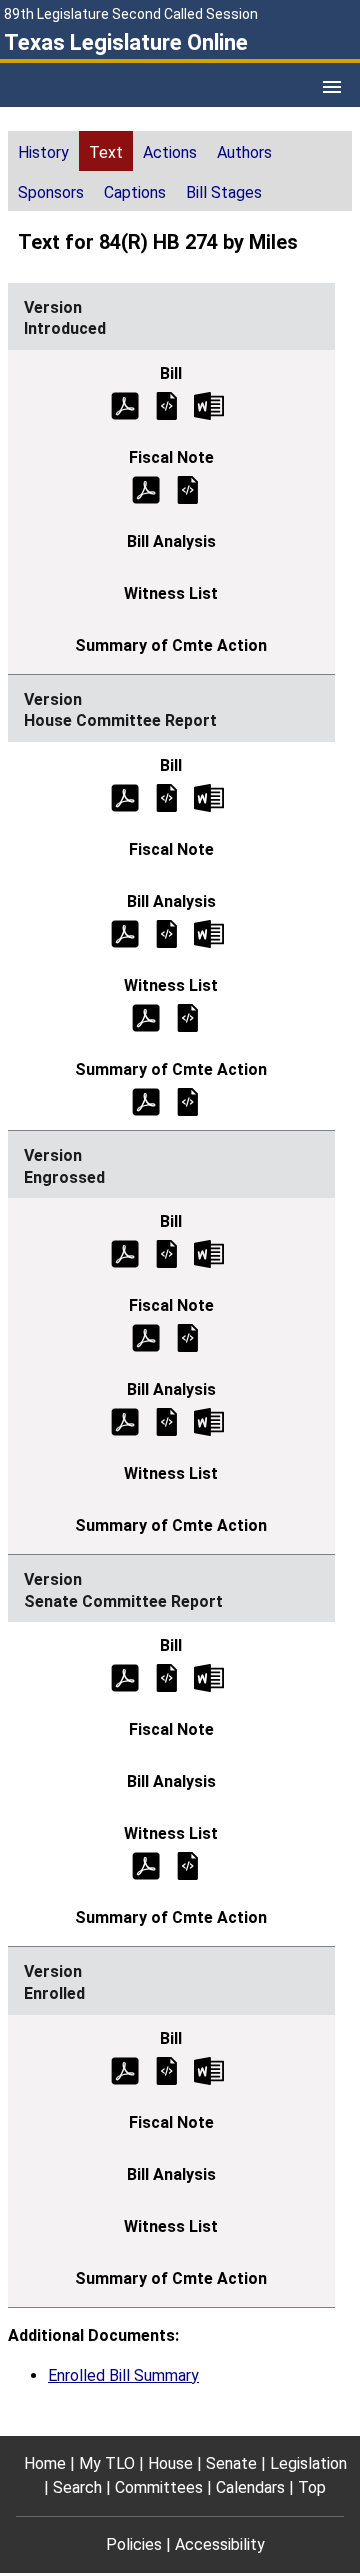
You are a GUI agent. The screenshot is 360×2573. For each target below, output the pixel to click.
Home (45, 2463)
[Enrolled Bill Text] (167, 2069)
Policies (134, 2544)
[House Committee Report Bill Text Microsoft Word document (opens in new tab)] (209, 796)
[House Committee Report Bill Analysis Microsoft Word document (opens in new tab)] (209, 932)
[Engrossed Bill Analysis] (167, 1421)
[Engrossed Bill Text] (167, 1253)
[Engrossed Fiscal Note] (188, 1337)
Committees (159, 2487)
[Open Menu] (332, 87)
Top (312, 2487)
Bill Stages (224, 192)
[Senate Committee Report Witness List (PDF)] (146, 1865)
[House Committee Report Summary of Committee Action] (188, 1100)
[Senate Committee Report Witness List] (188, 1865)
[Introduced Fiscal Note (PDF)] (146, 488)
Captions (135, 192)
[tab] (43, 151)
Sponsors (51, 192)
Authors (244, 152)
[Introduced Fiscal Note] (188, 488)
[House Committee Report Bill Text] (167, 796)
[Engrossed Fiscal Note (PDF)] (146, 1337)
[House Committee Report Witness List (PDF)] (146, 1016)
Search (77, 2487)
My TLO (107, 2463)
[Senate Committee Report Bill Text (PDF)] (125, 1677)
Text (106, 152)
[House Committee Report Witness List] (188, 1016)
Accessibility (220, 2544)
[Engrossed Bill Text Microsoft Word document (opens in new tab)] (209, 1253)
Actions (170, 152)
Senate (231, 2463)
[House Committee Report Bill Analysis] (167, 932)
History (43, 152)
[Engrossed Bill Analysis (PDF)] (125, 1421)
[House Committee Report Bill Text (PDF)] (125, 796)
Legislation (308, 2463)
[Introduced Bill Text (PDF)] (125, 404)
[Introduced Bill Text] (167, 404)
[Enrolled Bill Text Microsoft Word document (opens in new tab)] (209, 2069)
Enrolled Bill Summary (123, 2375)
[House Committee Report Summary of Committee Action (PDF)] (146, 1100)
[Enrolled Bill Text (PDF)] (125, 2069)
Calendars (250, 2487)
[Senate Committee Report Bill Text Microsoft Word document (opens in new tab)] (209, 1677)
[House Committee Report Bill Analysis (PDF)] (125, 932)
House (170, 2463)
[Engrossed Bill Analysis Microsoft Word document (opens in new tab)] (209, 1421)
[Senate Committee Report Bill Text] (167, 1677)
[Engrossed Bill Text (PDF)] (125, 1253)
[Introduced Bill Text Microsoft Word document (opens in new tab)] (209, 404)
